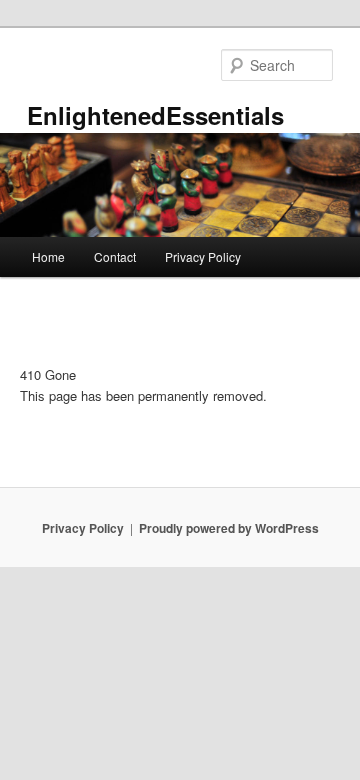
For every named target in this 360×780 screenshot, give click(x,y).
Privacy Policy (203, 256)
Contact (115, 256)
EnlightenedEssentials (155, 115)
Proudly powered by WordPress (229, 528)
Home (48, 256)
